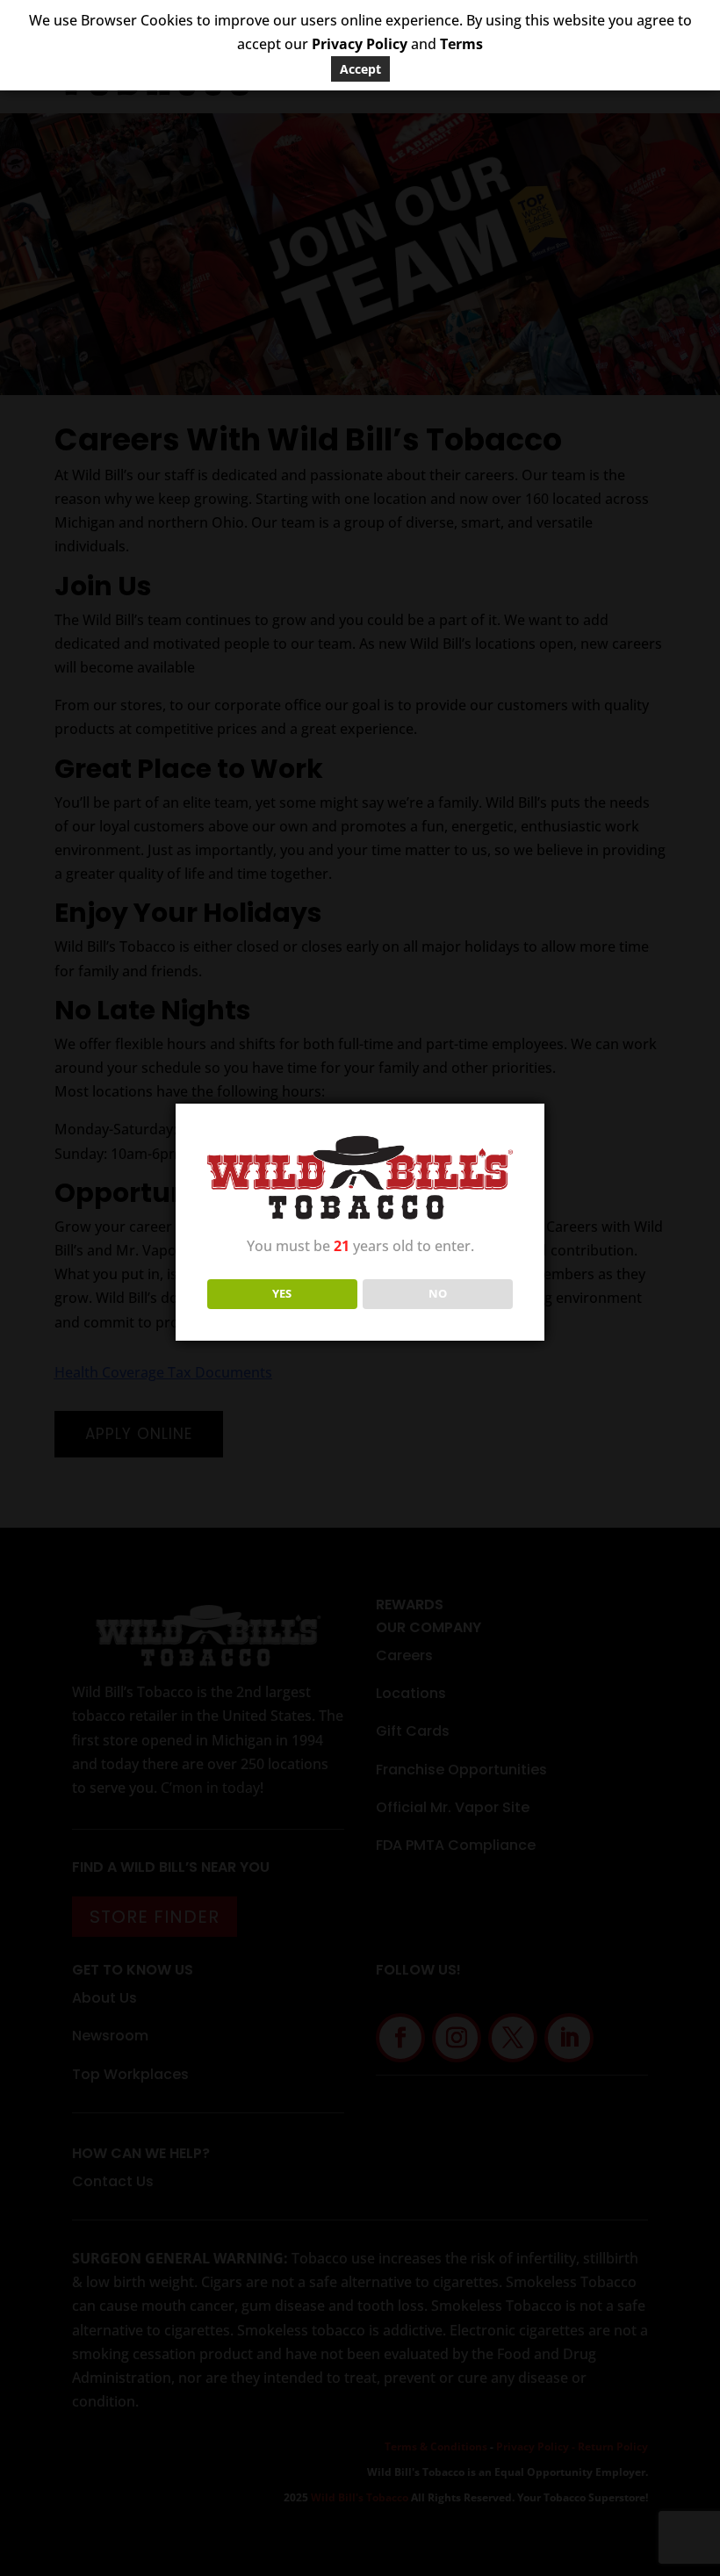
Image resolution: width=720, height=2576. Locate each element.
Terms (461, 44)
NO (438, 1293)
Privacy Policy (360, 44)
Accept (360, 69)
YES (282, 1293)
